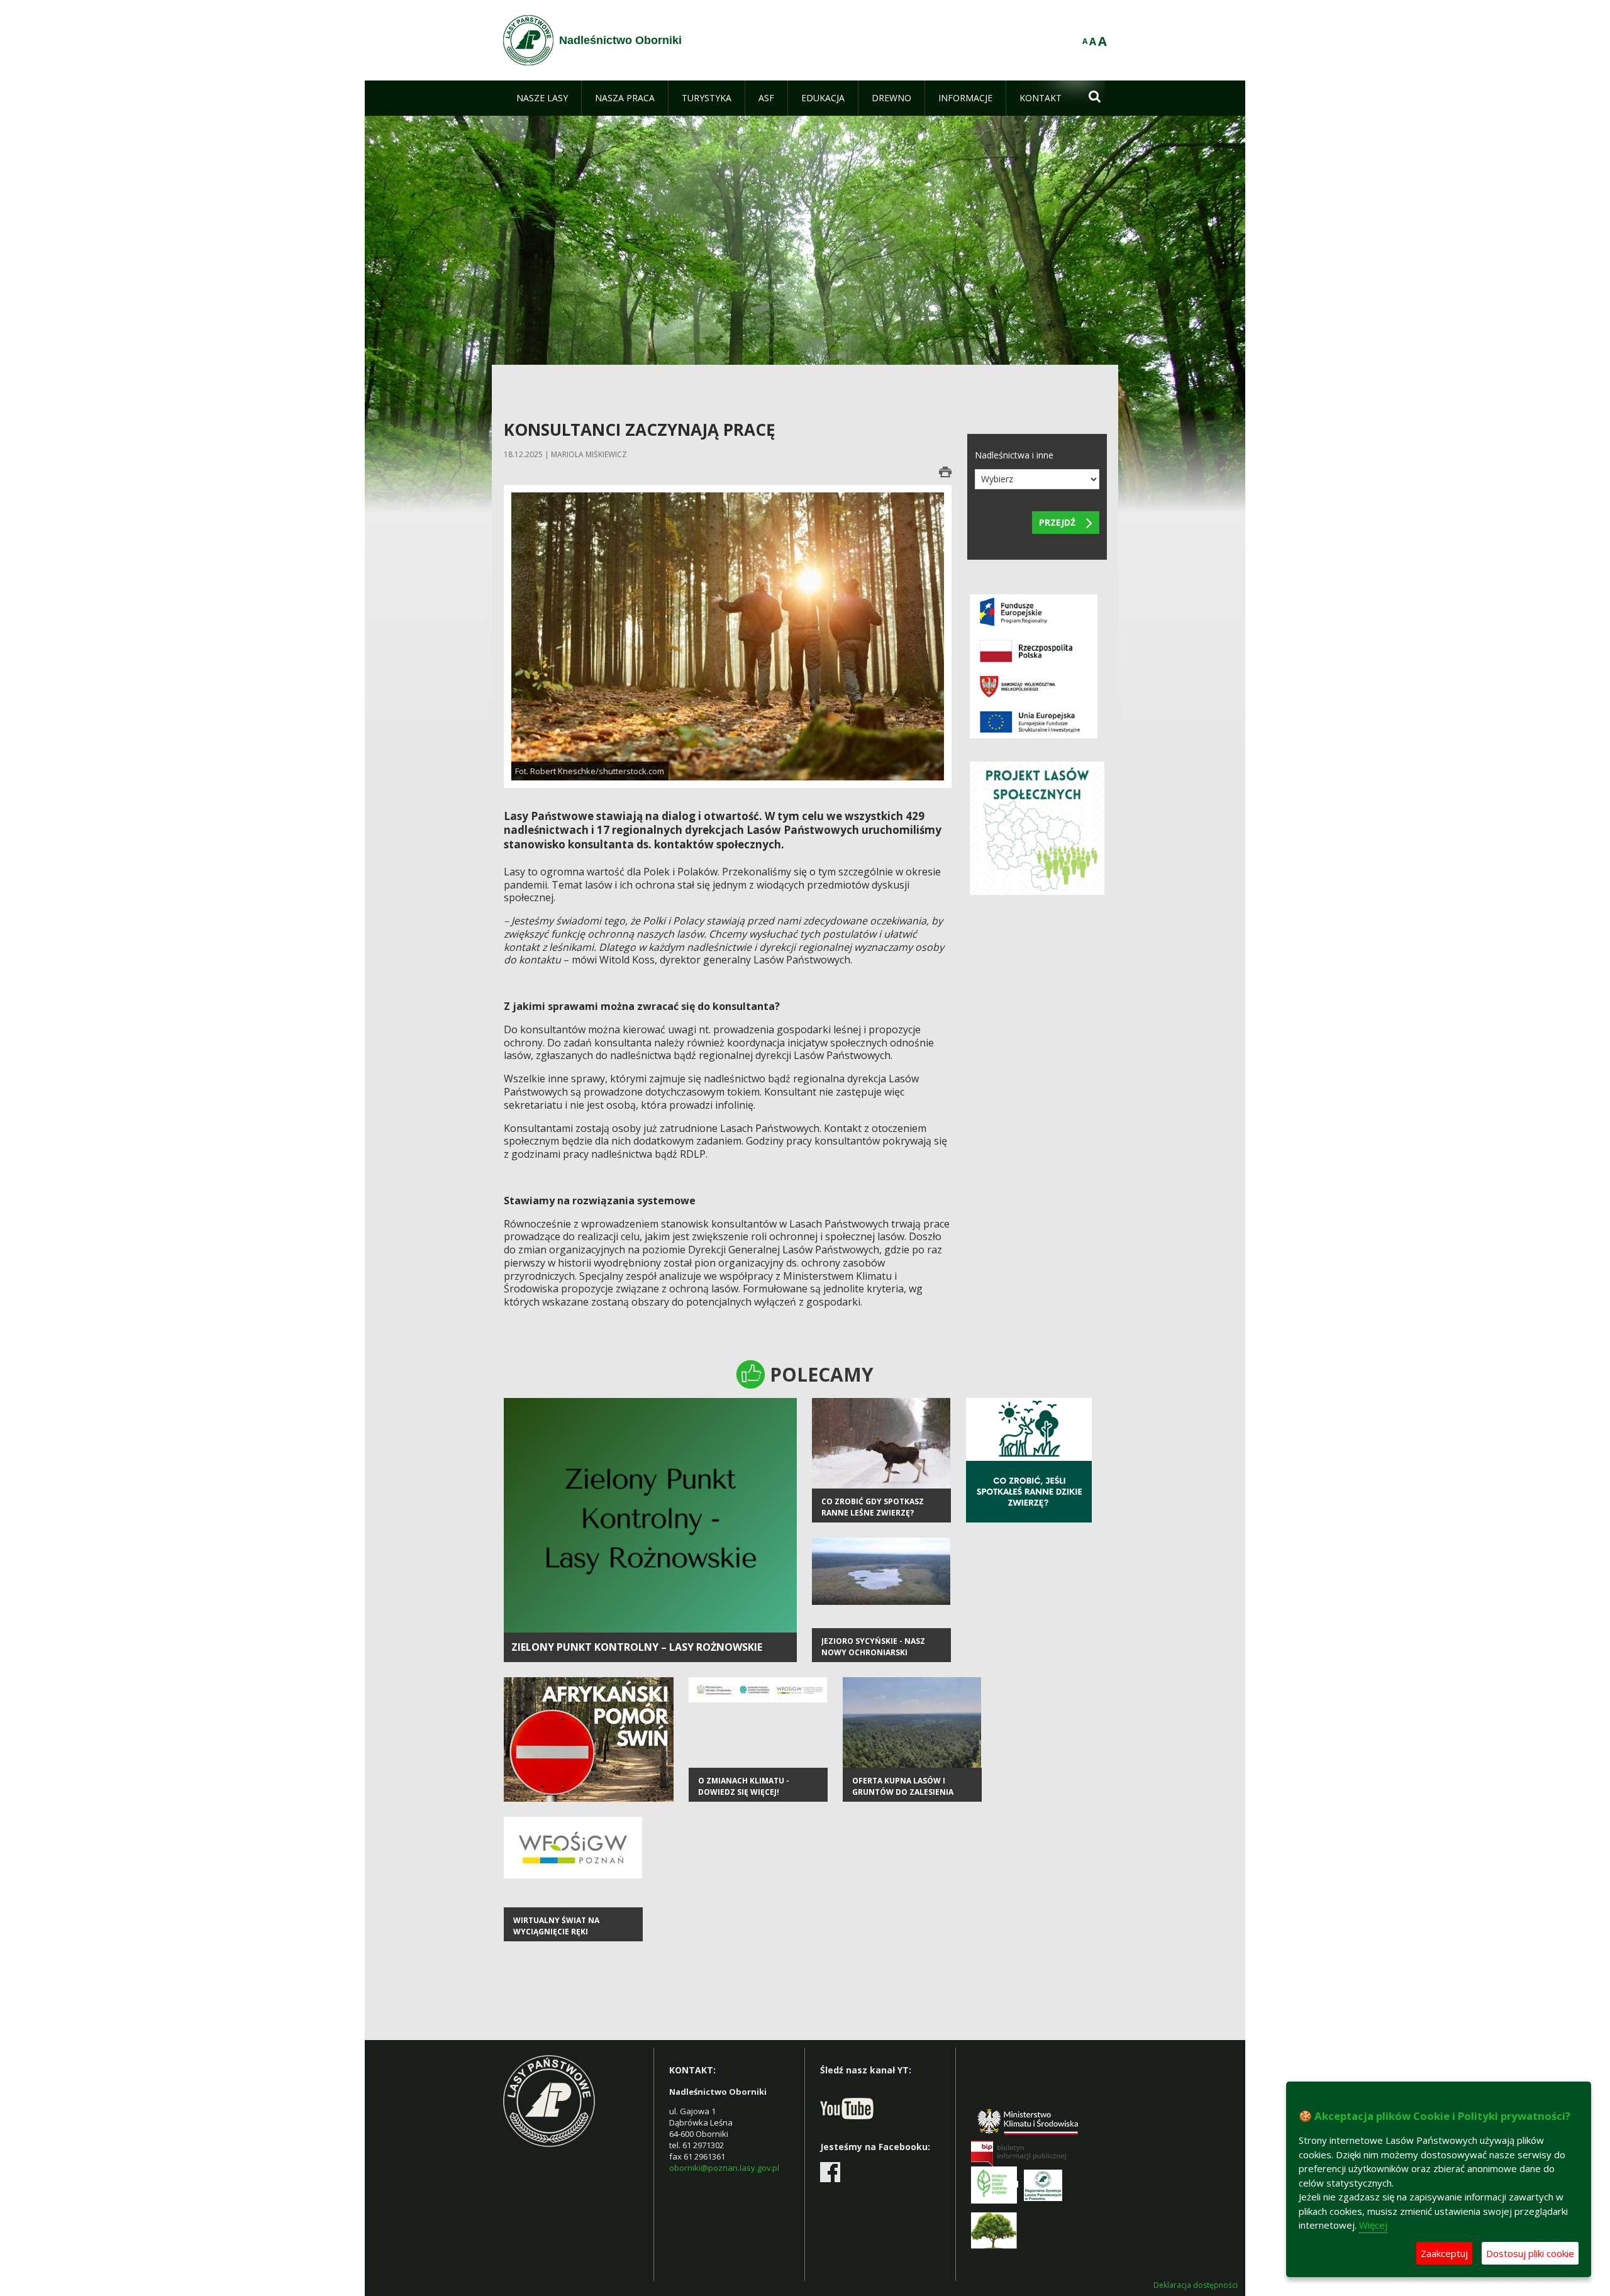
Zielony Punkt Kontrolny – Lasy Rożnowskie (637, 1647)
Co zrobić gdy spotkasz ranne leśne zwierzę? (873, 1507)
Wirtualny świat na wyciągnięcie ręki (556, 1926)
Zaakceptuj (1444, 2253)
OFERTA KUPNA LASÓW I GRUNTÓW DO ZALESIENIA (903, 1786)
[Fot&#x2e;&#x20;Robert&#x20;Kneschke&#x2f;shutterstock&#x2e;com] (728, 635)
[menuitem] (542, 98)
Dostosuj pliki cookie (1530, 2253)
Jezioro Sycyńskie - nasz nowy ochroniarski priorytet (873, 1652)
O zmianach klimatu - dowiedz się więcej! (744, 1786)
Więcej (1373, 2225)
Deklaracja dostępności (1196, 2285)
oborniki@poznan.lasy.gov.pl (724, 2168)
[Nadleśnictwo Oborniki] (528, 40)
